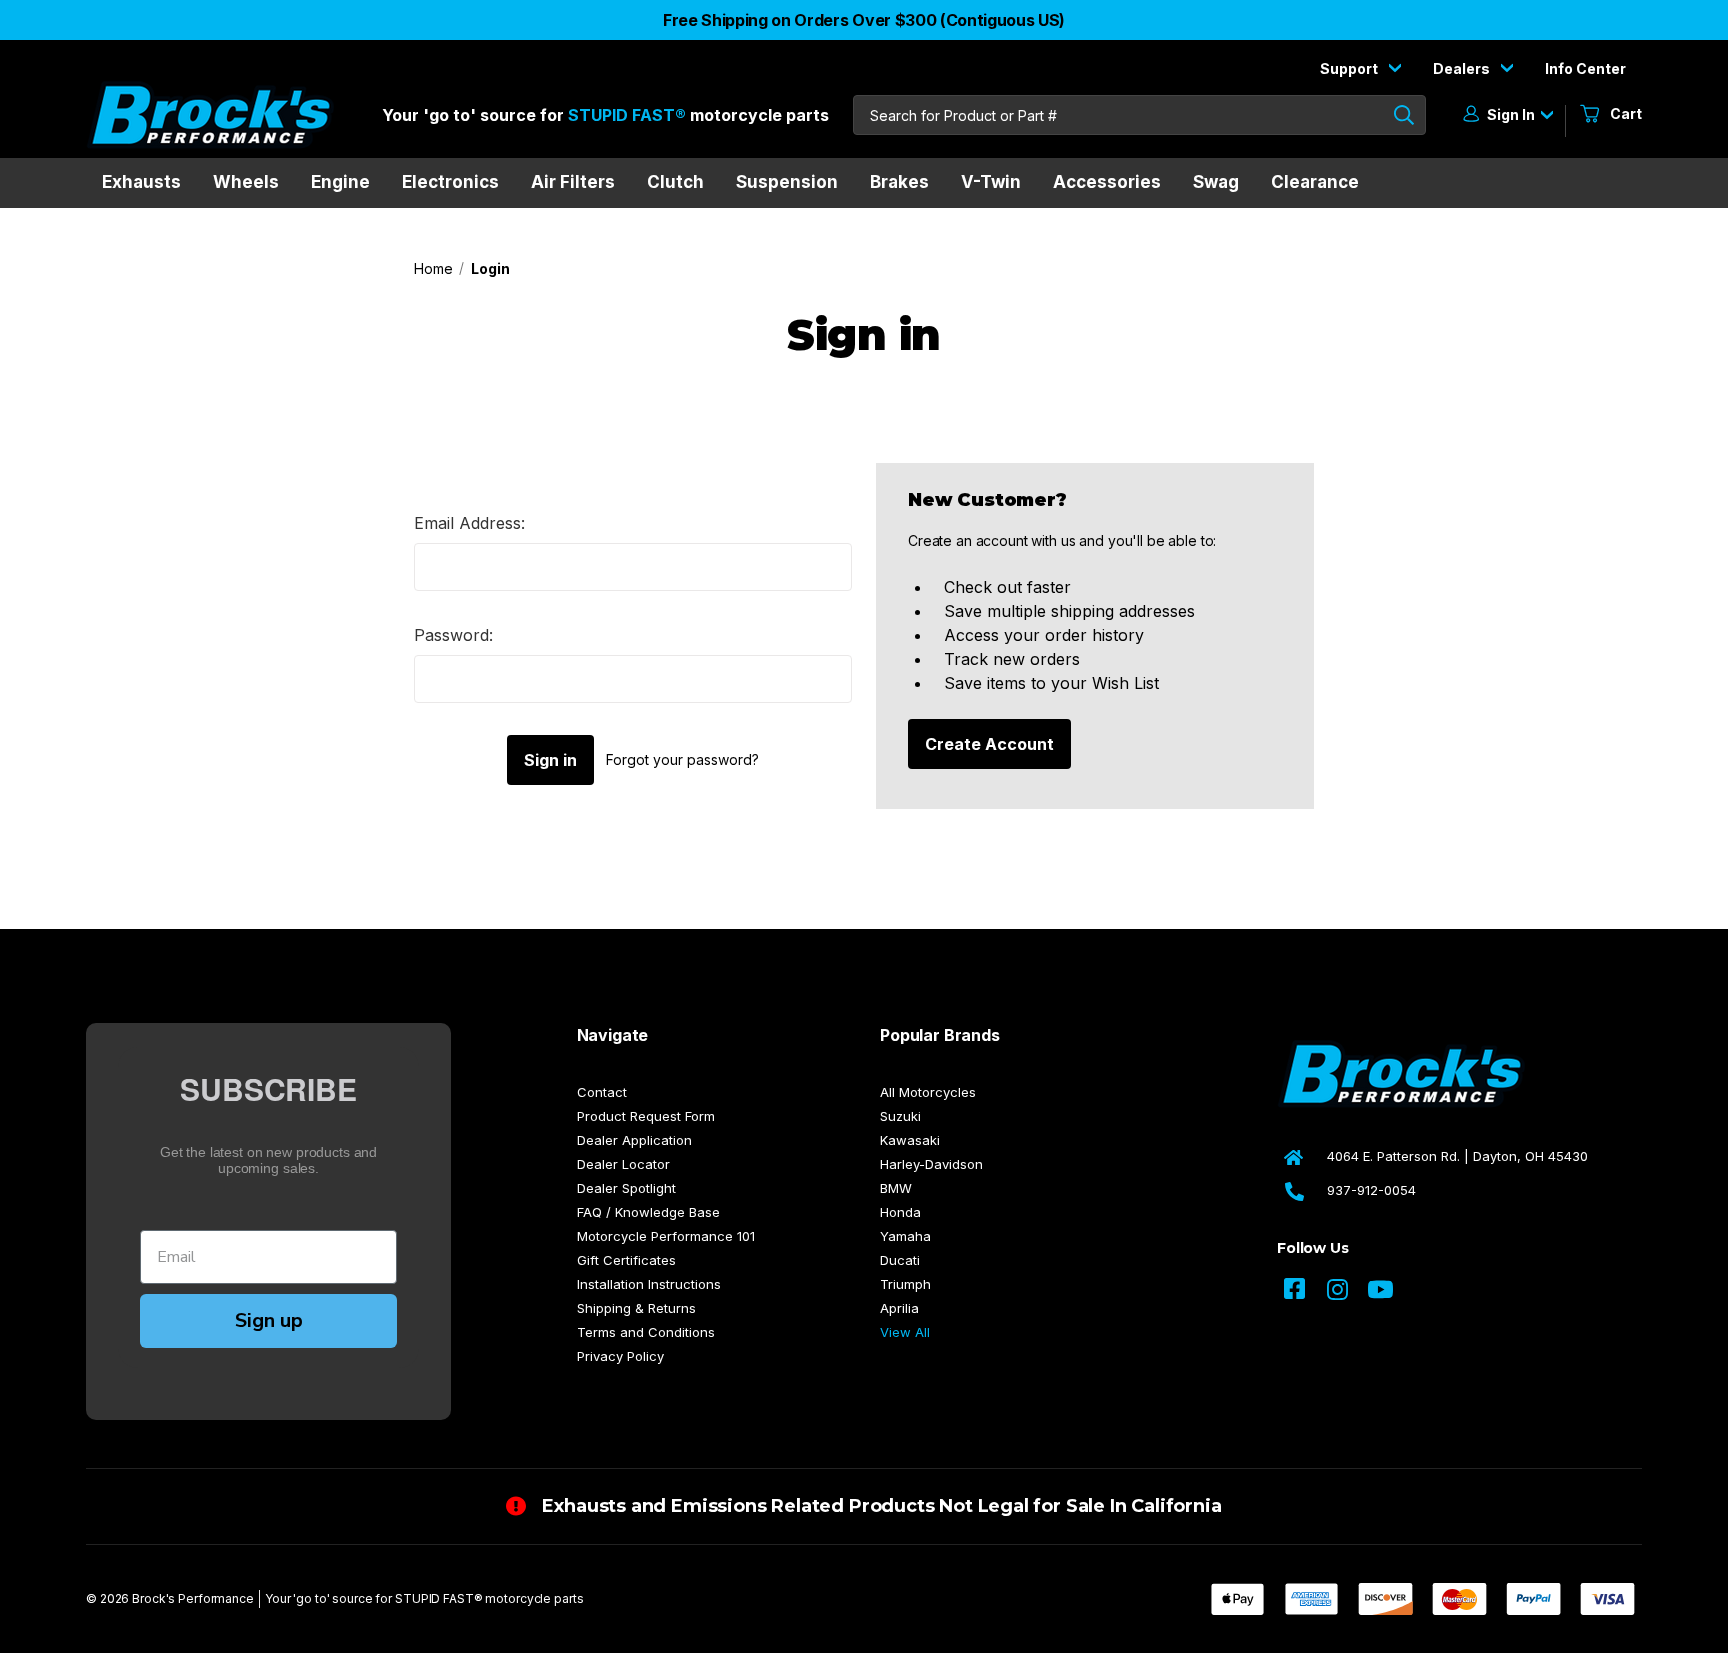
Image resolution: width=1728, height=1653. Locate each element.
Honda (900, 1212)
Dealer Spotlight (626, 1188)
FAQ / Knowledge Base (648, 1212)
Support (1350, 68)
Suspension (787, 182)
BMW (896, 1188)
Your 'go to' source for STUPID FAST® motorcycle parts (424, 1598)
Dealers (1463, 68)
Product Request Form (646, 1116)
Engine (340, 182)
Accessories (1107, 182)
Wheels (246, 182)
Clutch (675, 182)
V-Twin (991, 182)
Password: (453, 635)
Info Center (1585, 68)
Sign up (269, 1320)
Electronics (450, 182)
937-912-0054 (1371, 1190)
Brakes (899, 182)
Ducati (900, 1260)
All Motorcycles (928, 1092)
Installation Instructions (649, 1284)
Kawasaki (910, 1140)
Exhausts (141, 182)
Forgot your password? (682, 759)
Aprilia (899, 1308)
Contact (602, 1092)
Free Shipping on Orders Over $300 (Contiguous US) (864, 20)
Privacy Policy (620, 1356)
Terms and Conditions (646, 1332)
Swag (1216, 182)
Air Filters (573, 182)
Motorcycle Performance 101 (666, 1236)
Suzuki (900, 1116)
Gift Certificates (626, 1260)
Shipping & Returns (636, 1308)
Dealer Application (634, 1140)
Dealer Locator (623, 1164)
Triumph (905, 1284)
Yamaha (905, 1236)
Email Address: (469, 523)
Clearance (1315, 182)
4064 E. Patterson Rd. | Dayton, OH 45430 (1457, 1156)
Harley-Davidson (931, 1164)
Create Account (989, 744)
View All (905, 1332)
